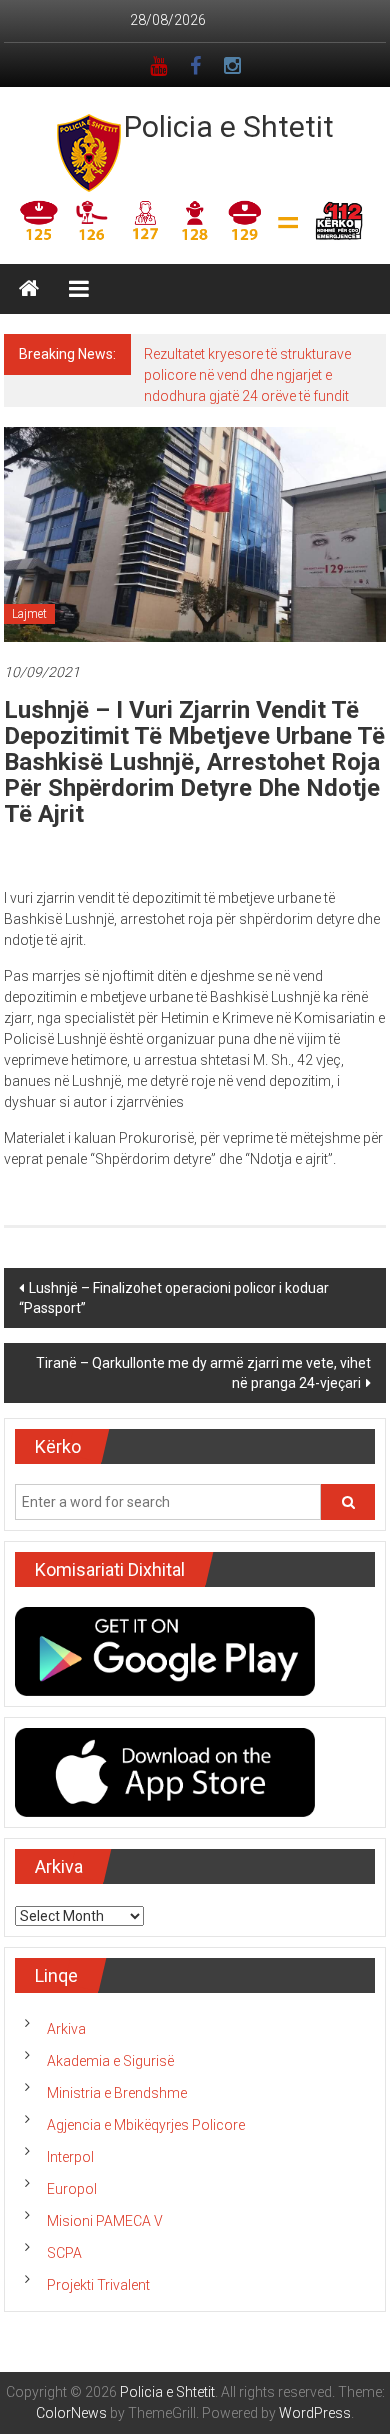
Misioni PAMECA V (105, 2221)
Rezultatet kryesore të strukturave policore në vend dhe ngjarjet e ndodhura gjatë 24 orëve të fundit (247, 375)
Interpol (70, 2157)
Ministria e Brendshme (117, 2093)
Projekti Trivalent (98, 2285)
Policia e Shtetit (229, 126)
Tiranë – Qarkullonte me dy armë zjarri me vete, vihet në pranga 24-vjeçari (203, 1373)
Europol (72, 2189)
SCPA (64, 2253)
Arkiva (66, 2029)
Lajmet (29, 614)
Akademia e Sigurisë (110, 2061)
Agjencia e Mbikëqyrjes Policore (146, 2125)
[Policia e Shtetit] (29, 289)
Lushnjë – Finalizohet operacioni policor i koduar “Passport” (174, 1298)
